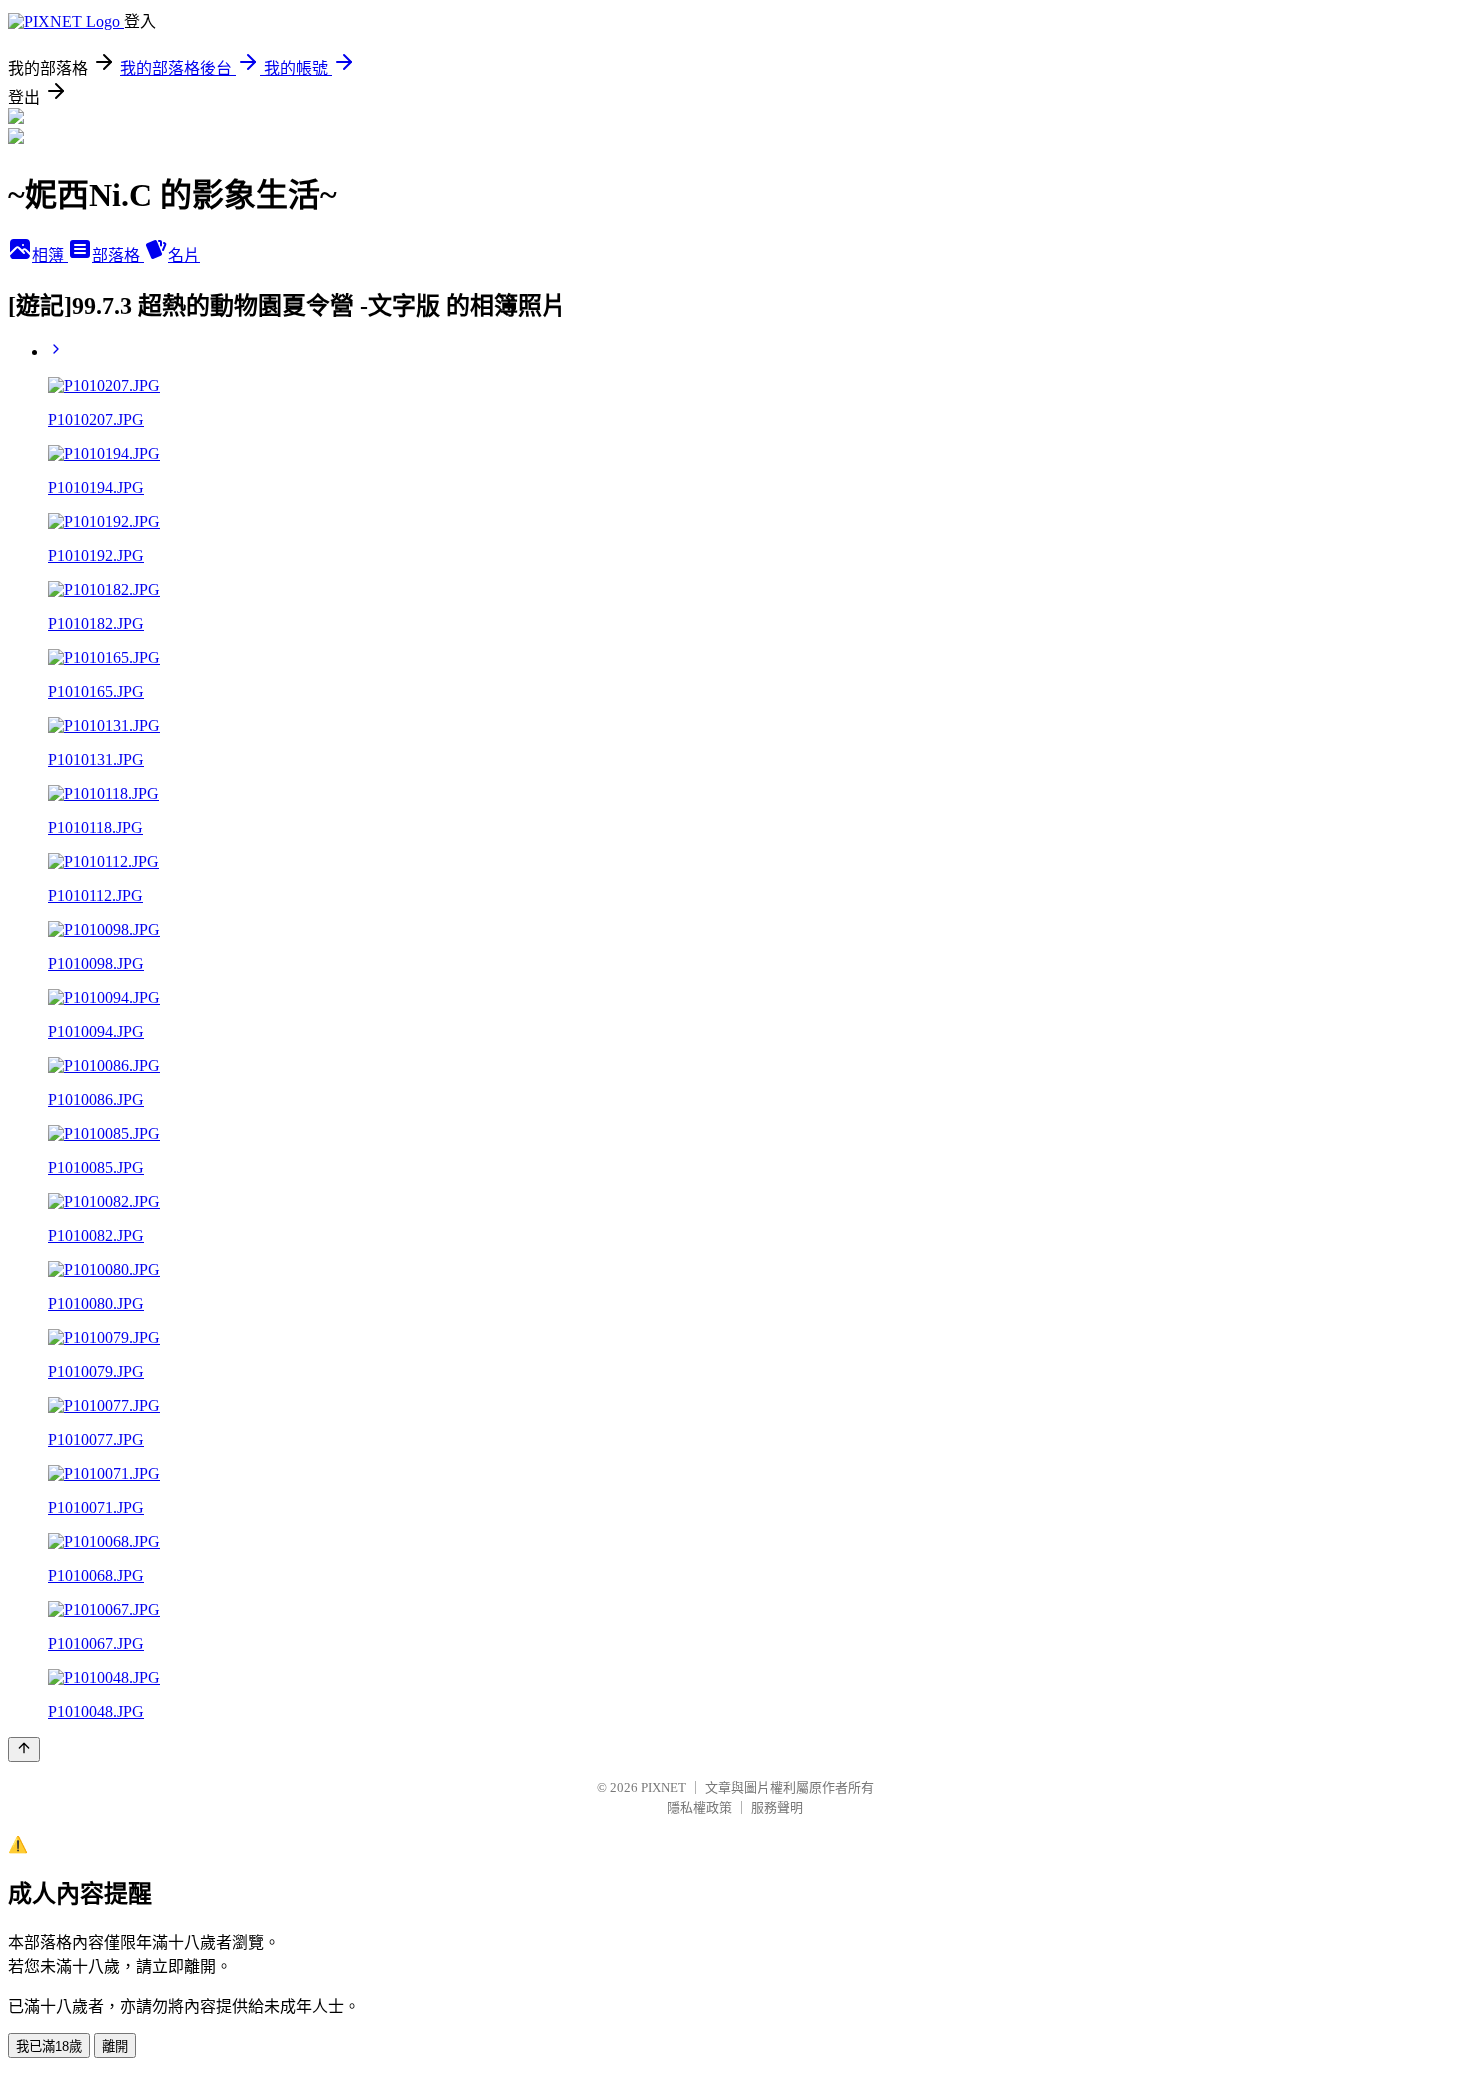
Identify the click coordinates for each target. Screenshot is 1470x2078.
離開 (115, 2046)
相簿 (50, 255)
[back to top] (24, 1749)
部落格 (118, 255)
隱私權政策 (699, 1807)
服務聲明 (777, 1807)
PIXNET (663, 1787)
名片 (184, 255)
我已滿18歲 (49, 2046)
